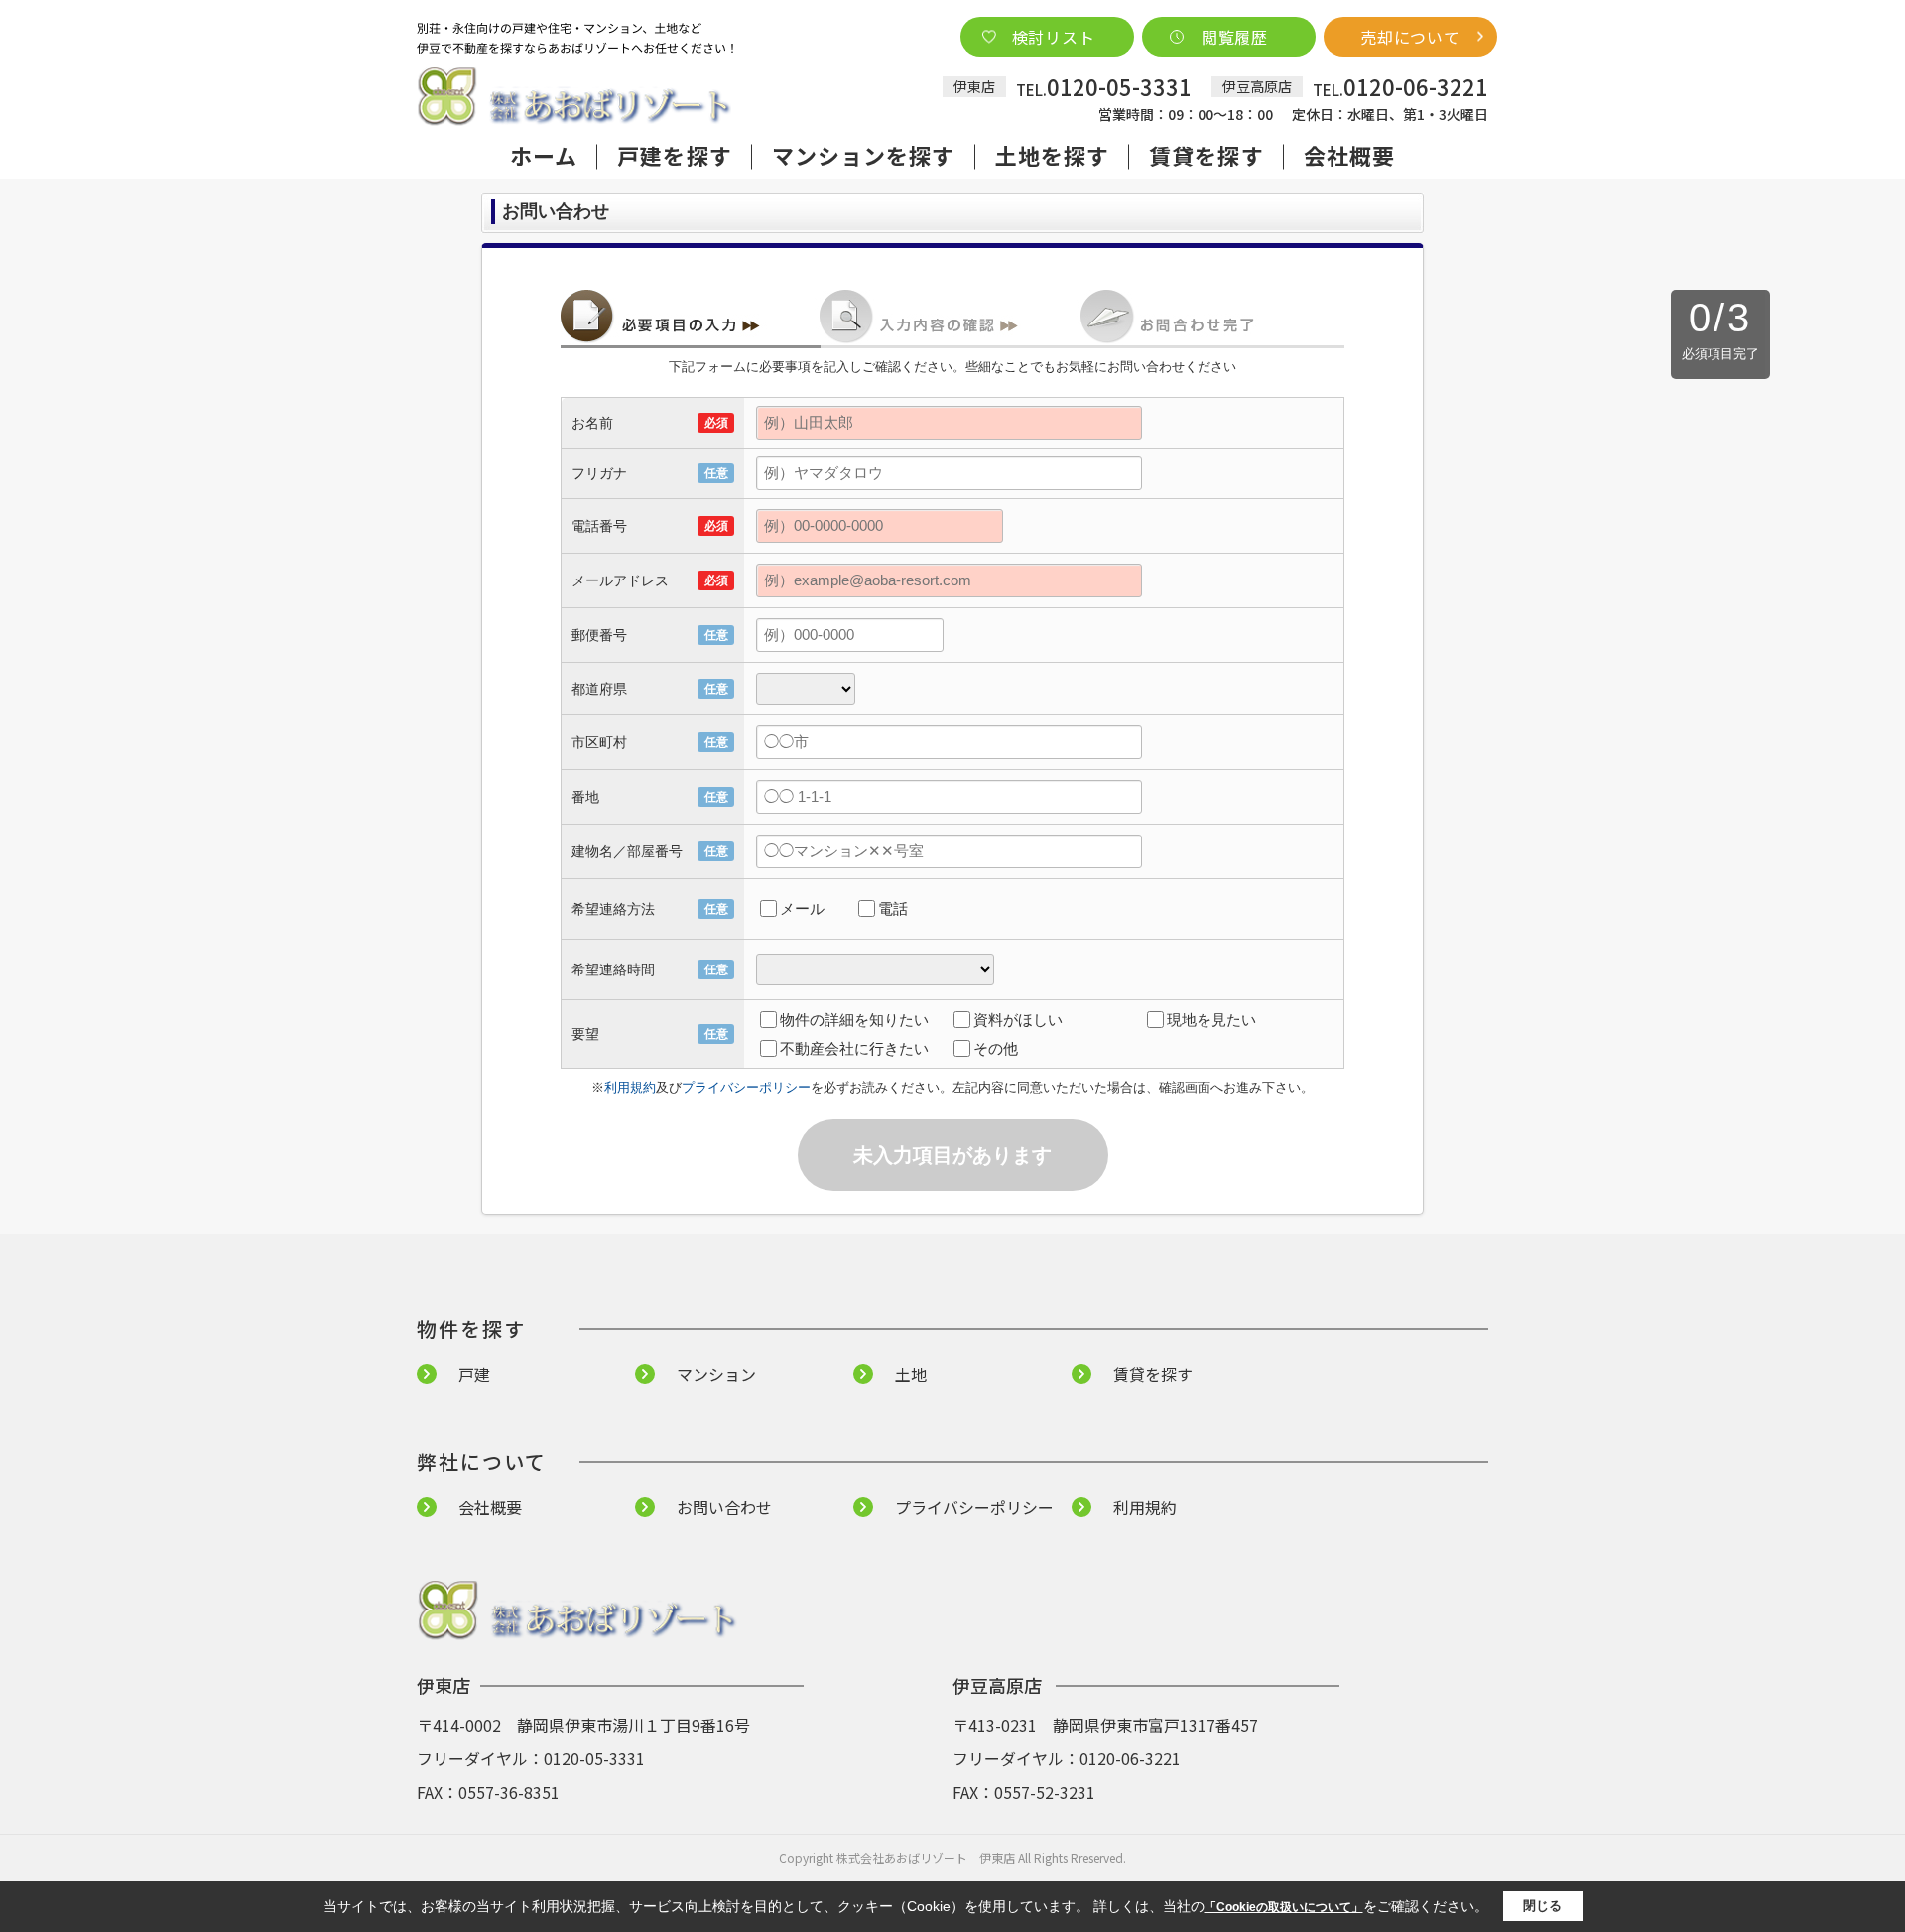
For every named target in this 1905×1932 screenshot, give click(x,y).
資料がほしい (1018, 1020)
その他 (996, 1048)
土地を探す (1053, 155)
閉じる (1542, 1906)
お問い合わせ (724, 1507)
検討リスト (1054, 37)
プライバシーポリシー (746, 1087)
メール (802, 908)
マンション (716, 1374)
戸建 (474, 1374)
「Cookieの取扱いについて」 (1284, 1907)
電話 (893, 908)
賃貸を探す (1206, 155)
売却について (1410, 37)
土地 (911, 1374)
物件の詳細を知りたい (854, 1020)
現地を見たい (1211, 1020)
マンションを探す (864, 155)
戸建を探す (675, 155)
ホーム (544, 155)
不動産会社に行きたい (854, 1048)
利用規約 (630, 1087)
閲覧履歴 (1235, 37)
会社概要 (1349, 155)
